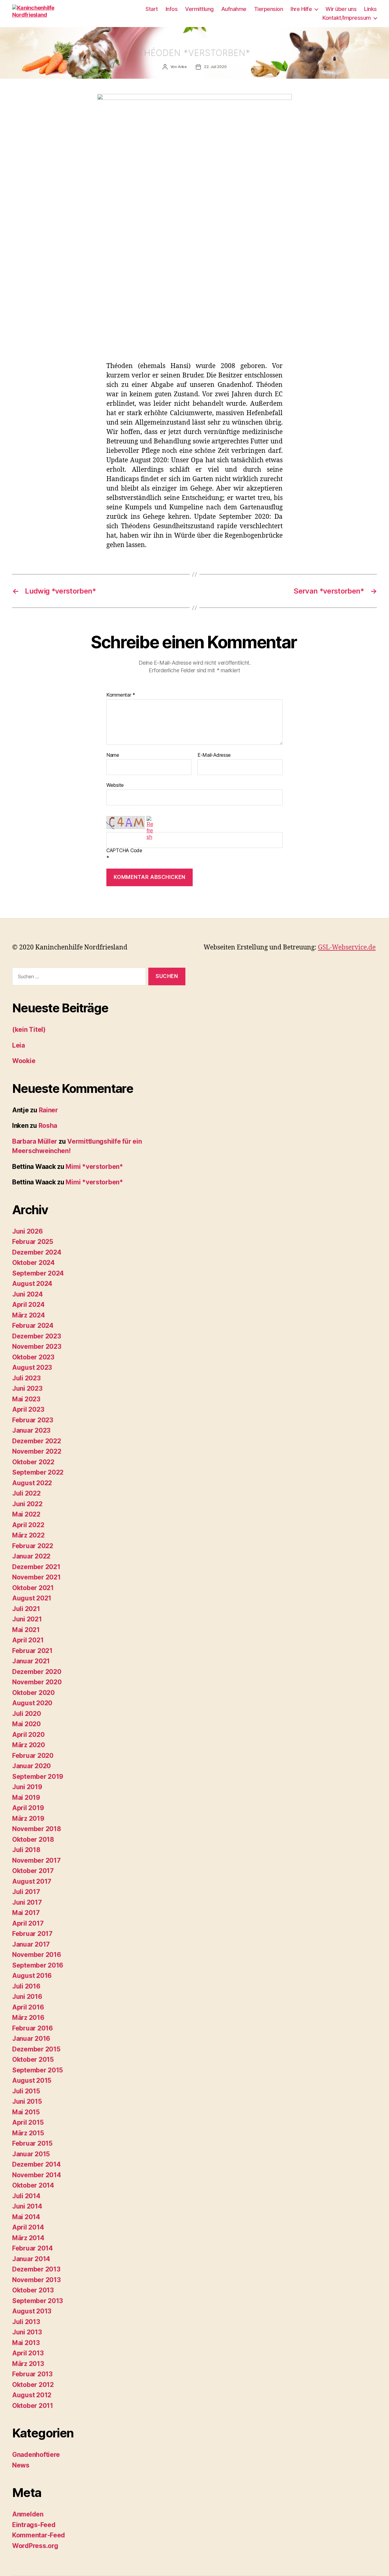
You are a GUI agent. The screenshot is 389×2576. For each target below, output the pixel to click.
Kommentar (121, 695)
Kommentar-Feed (39, 2535)
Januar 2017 (31, 1944)
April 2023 (28, 1409)
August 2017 (32, 1881)
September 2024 (38, 1273)
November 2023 (37, 1347)
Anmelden (28, 2514)
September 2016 (38, 1965)
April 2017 (28, 1923)
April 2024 (28, 1305)
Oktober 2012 (33, 2385)
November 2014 (37, 2175)
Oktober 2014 (33, 2185)
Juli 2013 (26, 2322)
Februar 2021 (32, 1651)
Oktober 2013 (33, 2290)
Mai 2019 (26, 1798)
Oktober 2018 (33, 1839)
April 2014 (28, 2227)
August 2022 (32, 1483)
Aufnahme (234, 9)
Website (115, 785)
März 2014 (28, 2238)
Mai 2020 (26, 1724)
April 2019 (28, 1808)
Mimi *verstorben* (94, 1167)
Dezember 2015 (36, 2049)
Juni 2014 (27, 2206)
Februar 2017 (32, 1934)
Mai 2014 (26, 2217)
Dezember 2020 (37, 1672)
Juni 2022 (27, 1504)
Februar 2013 (32, 2374)
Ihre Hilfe (301, 9)
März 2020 (29, 1745)
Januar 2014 (31, 2259)
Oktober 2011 (33, 2406)
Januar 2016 (31, 2039)
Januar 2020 (31, 1766)
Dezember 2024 (37, 1252)
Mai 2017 (26, 1913)
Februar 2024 (33, 1326)
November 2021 (36, 1577)
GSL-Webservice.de (347, 947)
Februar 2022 (33, 1546)
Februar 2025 (33, 1242)
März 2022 (28, 1535)
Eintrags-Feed (34, 2525)
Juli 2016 (26, 1986)
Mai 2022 (26, 1514)
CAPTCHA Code (124, 851)
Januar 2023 (31, 1430)
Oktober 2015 (33, 2059)
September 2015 (38, 2070)
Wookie (24, 1061)
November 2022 (37, 1451)
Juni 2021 (27, 1619)
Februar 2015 (32, 2143)
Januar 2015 (31, 2154)
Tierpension (269, 9)
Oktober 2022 (33, 1462)
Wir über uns (341, 9)
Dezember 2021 (36, 1567)
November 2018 (37, 1829)
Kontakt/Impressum (347, 18)
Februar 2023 (33, 1420)
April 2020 (28, 1735)
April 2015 (28, 2122)
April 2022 (28, 1525)
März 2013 (28, 2364)
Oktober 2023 (33, 1357)
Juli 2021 (26, 1609)
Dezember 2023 (37, 1336)
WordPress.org (35, 2546)
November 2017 (36, 1860)
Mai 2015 (26, 2112)
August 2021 (32, 1598)
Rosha (48, 1126)
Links (370, 9)
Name (113, 755)
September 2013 (38, 2301)
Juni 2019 (27, 1787)
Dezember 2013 (36, 2269)
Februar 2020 (33, 1756)
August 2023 (32, 1367)
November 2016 (37, 1955)
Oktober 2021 (33, 1588)
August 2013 (32, 2311)
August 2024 (32, 1284)
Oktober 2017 (33, 1871)
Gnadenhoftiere (36, 2455)
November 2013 (36, 2280)
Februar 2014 (33, 2248)
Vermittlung (199, 9)
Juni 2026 (28, 1231)
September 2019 (38, 1777)
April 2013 (28, 2353)
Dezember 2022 (37, 1441)
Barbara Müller (35, 1141)
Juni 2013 (27, 2332)
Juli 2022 (26, 1493)
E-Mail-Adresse (214, 755)
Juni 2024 (28, 1294)
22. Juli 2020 (215, 67)
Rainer (48, 1110)
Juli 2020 (27, 1714)
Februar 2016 (33, 2028)
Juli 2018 (26, 1850)
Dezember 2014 (36, 2164)
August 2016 (32, 1976)
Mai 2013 (26, 2343)
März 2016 (28, 2018)
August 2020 (32, 1703)
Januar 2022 (31, 1556)
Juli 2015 (26, 2091)
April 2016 (28, 2007)
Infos (172, 9)
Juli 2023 (26, 1378)
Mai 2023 (26, 1399)
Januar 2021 (31, 1661)
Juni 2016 (27, 1997)
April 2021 (28, 1640)
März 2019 (28, 1818)
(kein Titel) (29, 1030)
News (21, 2465)
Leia (19, 1045)
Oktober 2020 (33, 1693)
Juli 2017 (26, 1892)
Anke (182, 67)
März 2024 (29, 1315)
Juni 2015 (27, 2101)
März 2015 (28, 2133)
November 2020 (37, 1682)
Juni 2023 (27, 1388)
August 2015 (32, 2080)
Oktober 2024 (33, 1263)
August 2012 (32, 2395)
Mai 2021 (26, 1630)
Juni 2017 (27, 1902)
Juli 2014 (26, 2196)
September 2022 (38, 1472)
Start (152, 9)
